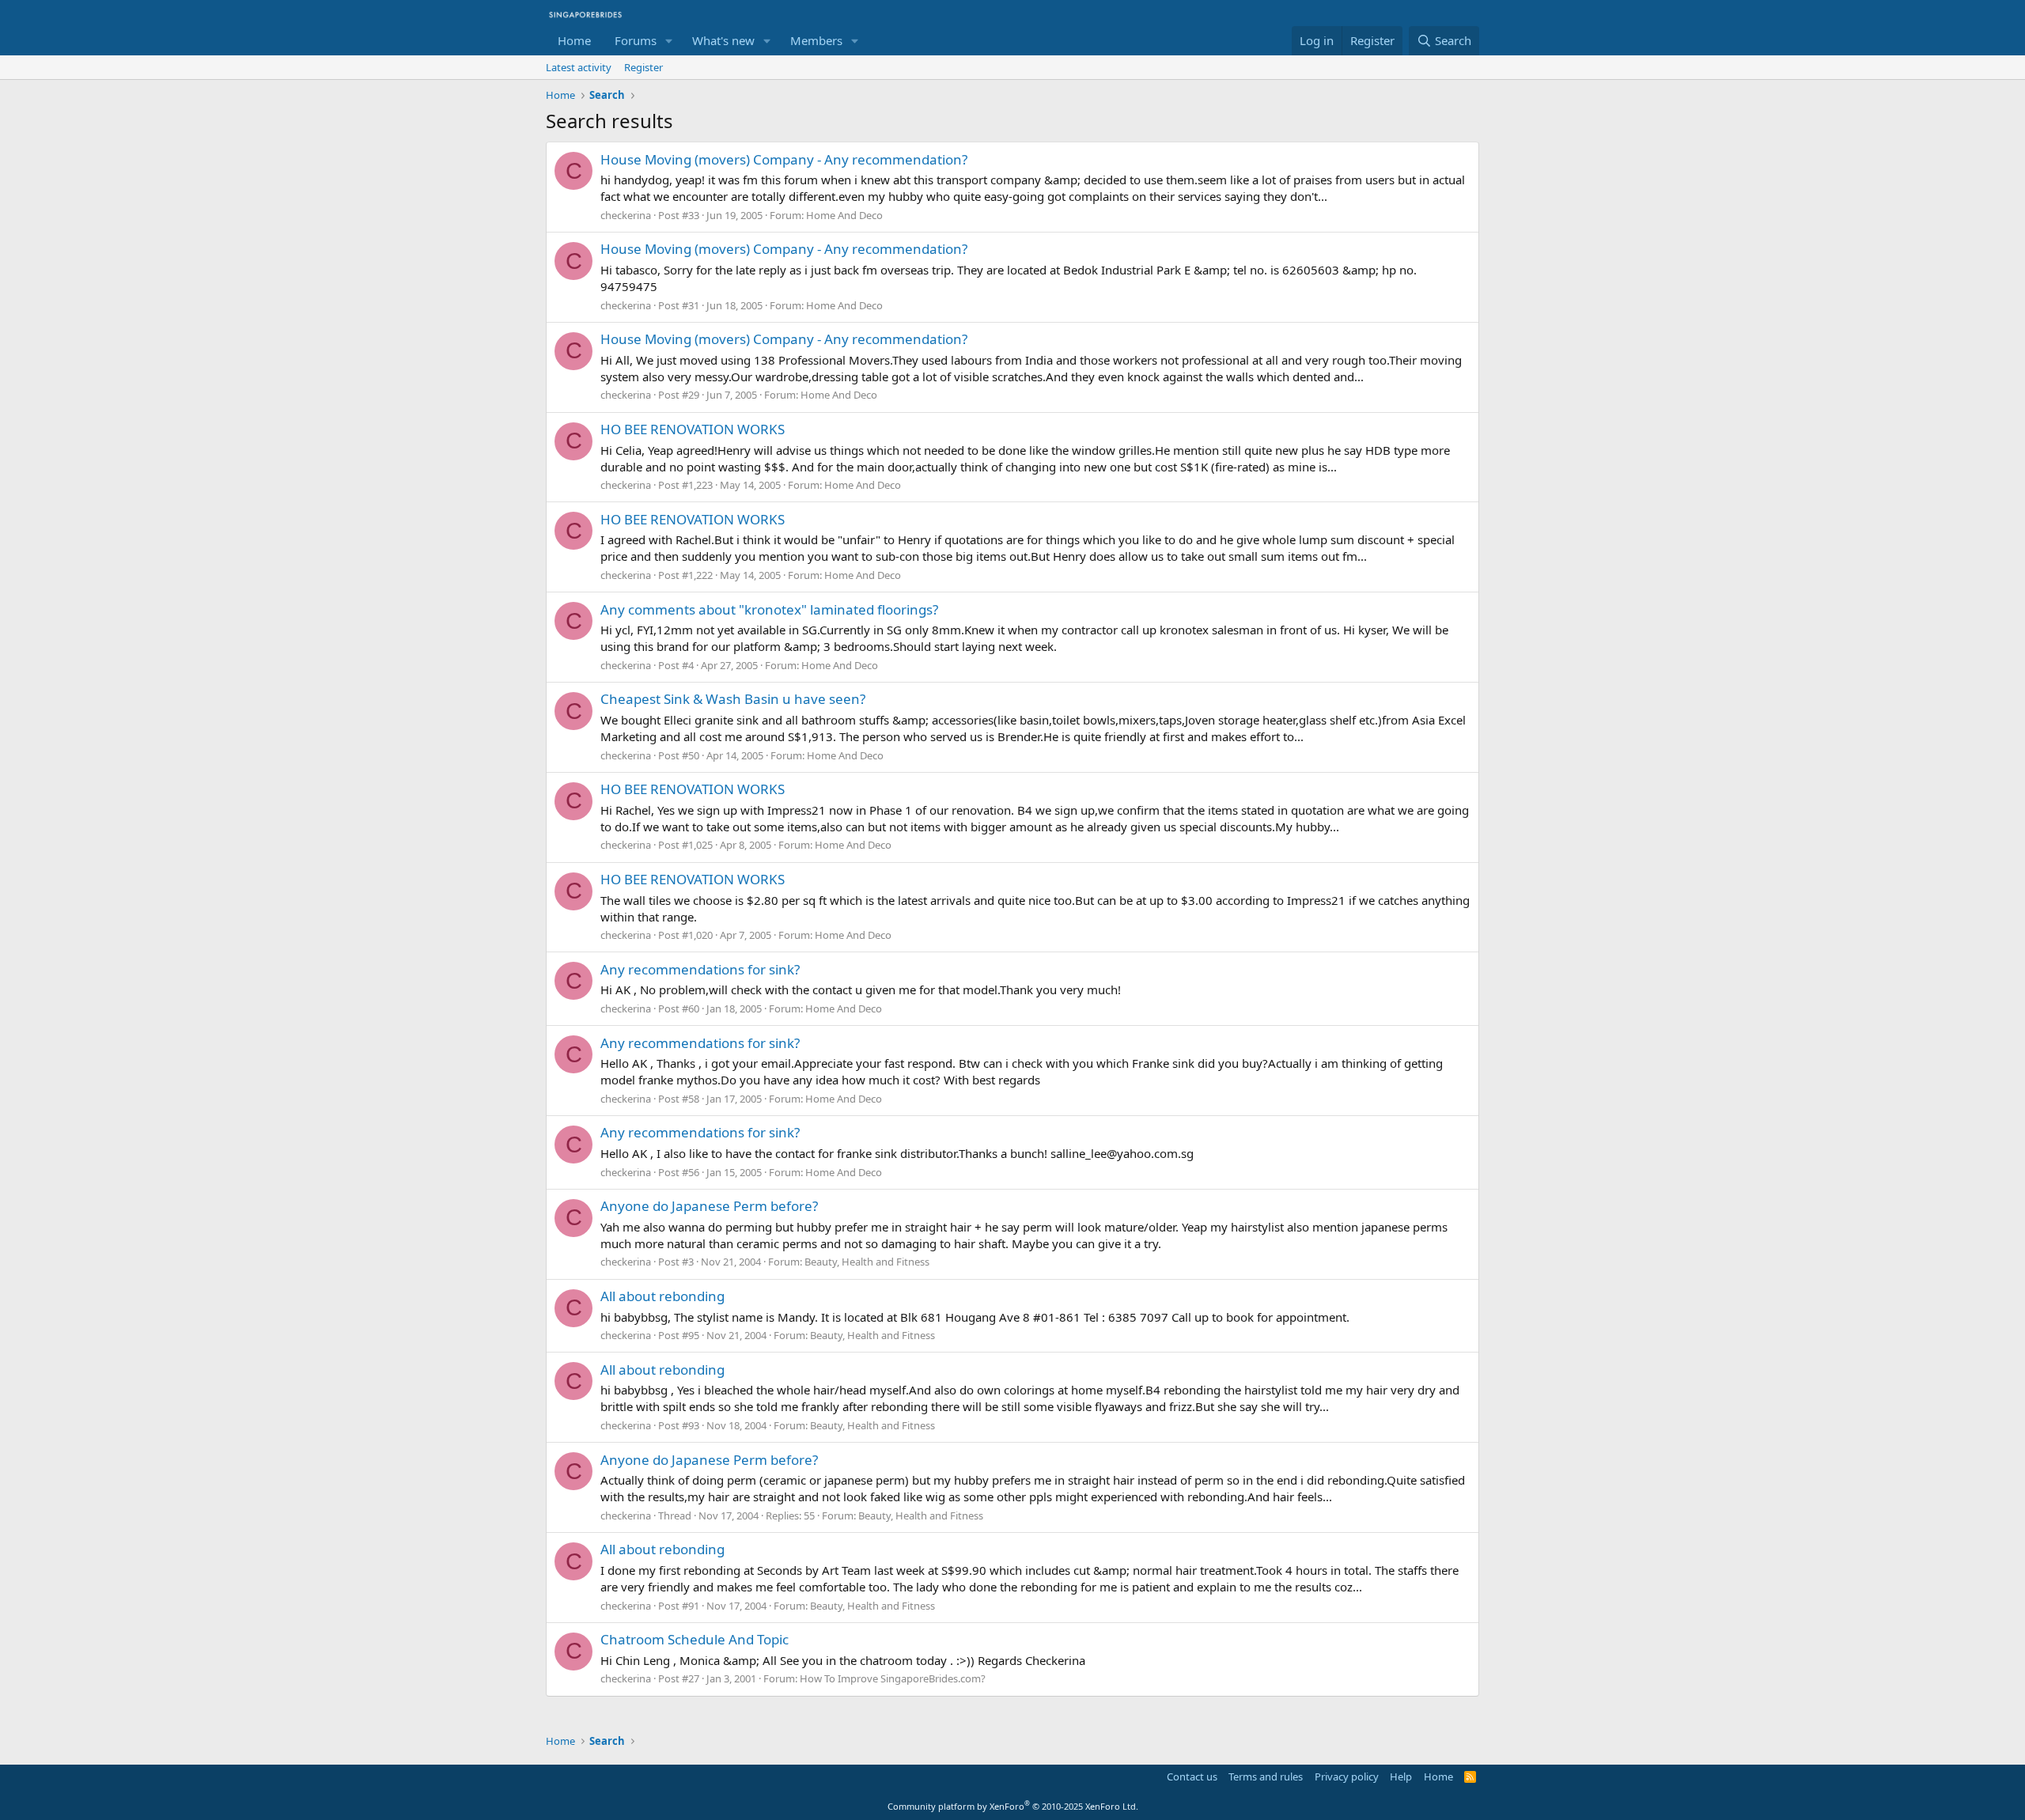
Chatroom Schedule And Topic (695, 1639)
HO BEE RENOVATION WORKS (693, 429)
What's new (723, 40)
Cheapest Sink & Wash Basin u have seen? (733, 699)
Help (1401, 1776)
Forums (636, 40)
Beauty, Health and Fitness (867, 1262)
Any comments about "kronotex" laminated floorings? (769, 609)
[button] (669, 41)
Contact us (1192, 1776)
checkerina (626, 215)
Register (643, 67)
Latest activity (579, 67)
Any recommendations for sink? (700, 969)
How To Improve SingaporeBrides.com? (893, 1678)
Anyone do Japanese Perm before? (709, 1206)
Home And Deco (844, 215)
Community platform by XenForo (1013, 1806)
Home (574, 40)
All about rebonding (662, 1296)
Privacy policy (1347, 1776)
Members (816, 40)
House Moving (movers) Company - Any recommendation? (784, 159)
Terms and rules (1266, 1776)
